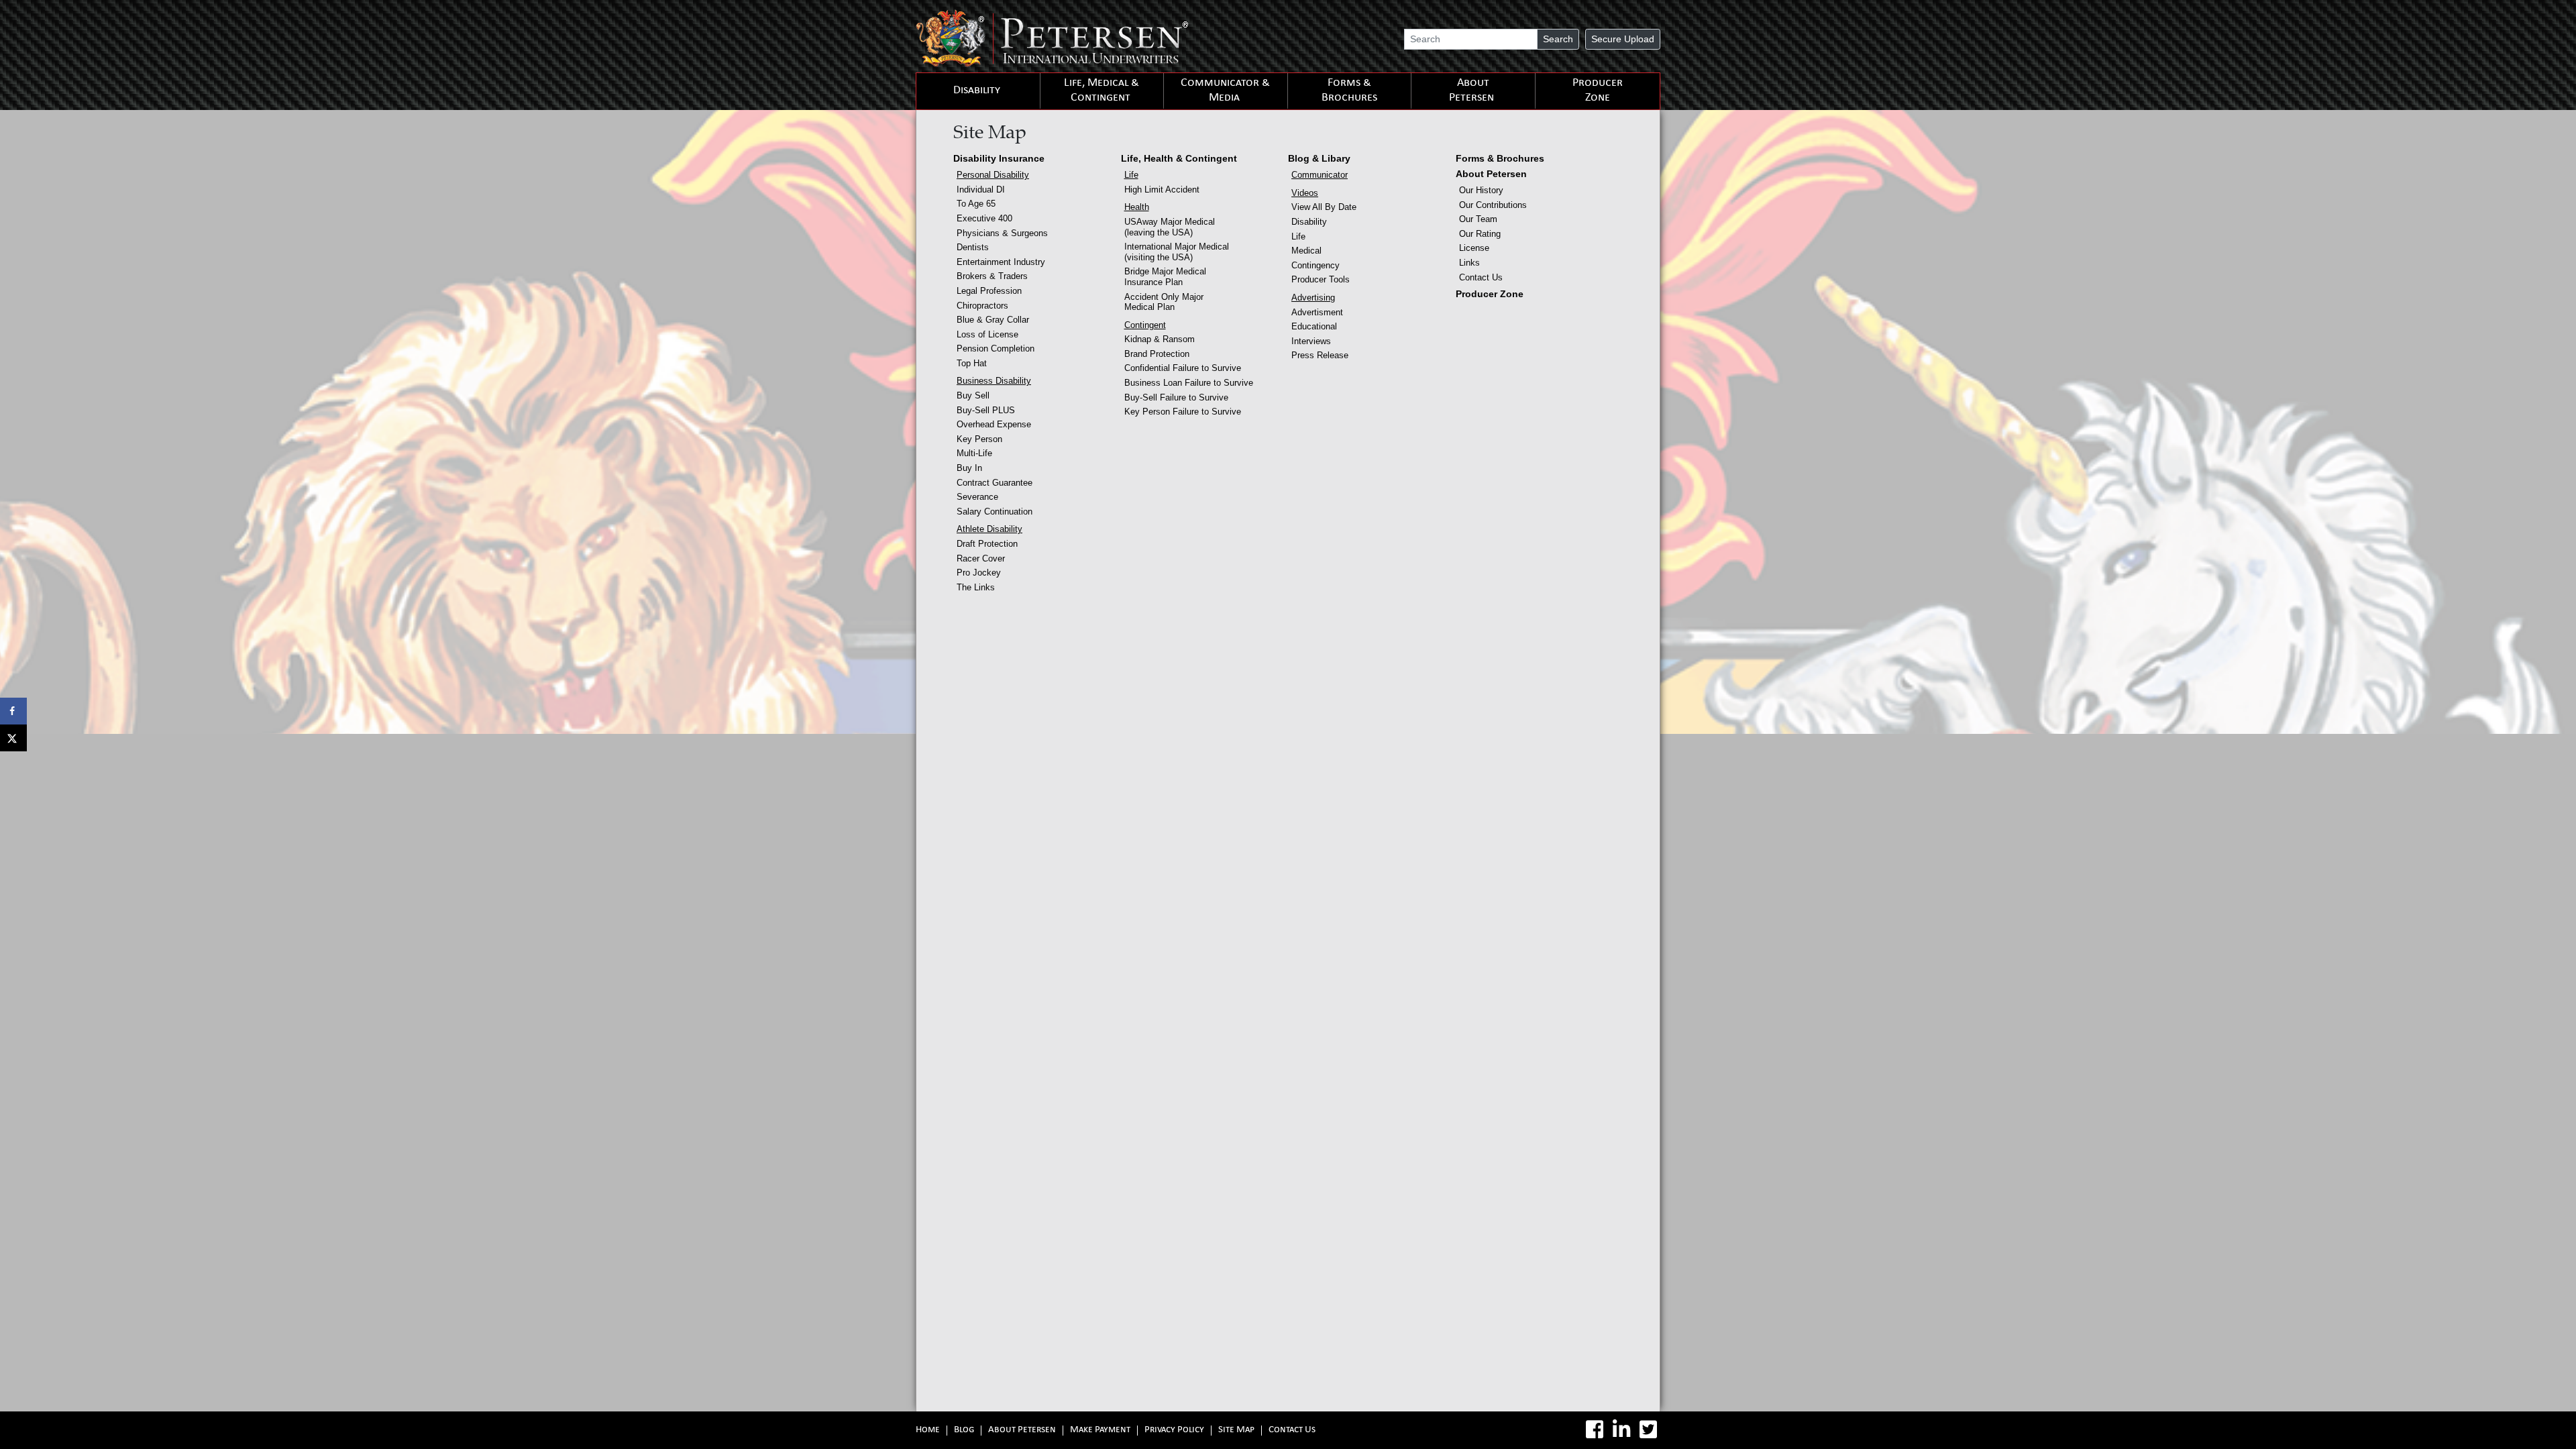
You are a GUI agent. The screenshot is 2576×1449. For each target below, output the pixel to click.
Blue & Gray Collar (993, 320)
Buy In (969, 468)
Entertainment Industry (1001, 262)
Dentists (973, 247)
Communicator (1320, 175)
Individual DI (981, 190)
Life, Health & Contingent (1179, 158)
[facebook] (1595, 1430)
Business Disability (994, 381)
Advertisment (1317, 312)
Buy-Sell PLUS (986, 410)
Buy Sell (973, 395)
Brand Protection (1157, 354)
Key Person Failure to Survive (1183, 412)
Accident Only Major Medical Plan (1164, 302)
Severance (977, 497)
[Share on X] (13, 738)
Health (1137, 207)
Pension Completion (996, 348)
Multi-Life (974, 453)
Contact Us (1481, 277)
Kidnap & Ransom (1160, 339)
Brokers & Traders (992, 276)
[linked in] (1621, 1430)
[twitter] (1648, 1430)
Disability (977, 91)
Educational (1314, 326)
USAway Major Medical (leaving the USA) (1170, 227)
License (1474, 248)
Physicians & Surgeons (1002, 233)
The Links (976, 587)
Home (928, 1431)
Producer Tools (1321, 279)
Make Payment (1100, 1431)
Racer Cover (981, 558)
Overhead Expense (994, 424)
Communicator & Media (1225, 91)
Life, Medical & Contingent (1102, 91)
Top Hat (972, 363)
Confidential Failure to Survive (1183, 368)
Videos (1305, 193)
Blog (964, 1431)
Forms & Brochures (1349, 91)
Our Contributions (1493, 205)
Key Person (979, 439)
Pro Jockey (979, 573)
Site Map (1236, 1431)
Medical (1306, 251)
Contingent (1145, 325)
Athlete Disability (989, 529)
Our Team (1478, 219)
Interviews (1311, 341)
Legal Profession (989, 291)
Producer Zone (1598, 91)
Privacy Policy (1174, 1431)
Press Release (1320, 355)
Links (1469, 263)
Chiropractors (982, 306)
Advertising (1313, 298)
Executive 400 (984, 218)
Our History (1481, 190)
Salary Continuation (995, 512)
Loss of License (987, 334)
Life (1131, 175)
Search (1558, 39)
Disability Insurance (999, 158)
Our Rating (1480, 234)
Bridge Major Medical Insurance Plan (1165, 277)
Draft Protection (987, 544)
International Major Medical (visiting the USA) (1177, 252)
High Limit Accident (1162, 190)
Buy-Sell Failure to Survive (1176, 397)
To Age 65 (976, 204)
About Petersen (1471, 91)
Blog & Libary (1319, 158)
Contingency (1316, 265)
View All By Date (1324, 207)
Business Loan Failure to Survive (1189, 383)
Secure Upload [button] (1623, 39)
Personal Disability (993, 175)
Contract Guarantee (995, 483)
